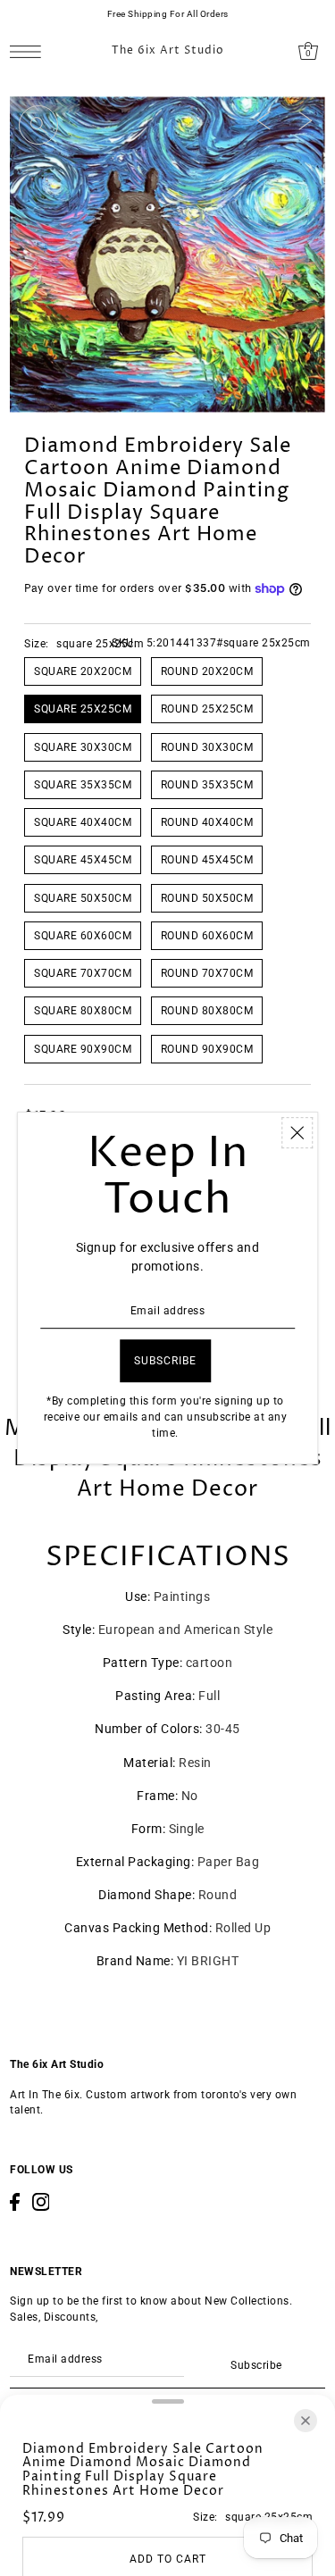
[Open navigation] (30, 51)
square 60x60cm (83, 936)
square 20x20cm (83, 671)
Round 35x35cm (207, 785)
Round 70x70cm (207, 973)
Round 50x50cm (207, 898)
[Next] (306, 120)
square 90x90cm (83, 1049)
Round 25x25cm (207, 709)
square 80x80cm (83, 1011)
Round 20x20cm (207, 671)
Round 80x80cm (207, 1011)
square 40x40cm (83, 822)
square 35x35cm (83, 785)
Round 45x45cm (207, 860)
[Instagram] (41, 2202)
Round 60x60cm (207, 936)
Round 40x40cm (207, 822)
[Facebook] (15, 2202)
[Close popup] (297, 1133)
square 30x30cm (83, 747)
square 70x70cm (83, 973)
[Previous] (264, 120)
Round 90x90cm (207, 1049)
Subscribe (256, 2365)
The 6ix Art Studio (168, 51)
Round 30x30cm (207, 747)
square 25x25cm (83, 709)
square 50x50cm (83, 898)
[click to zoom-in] (38, 125)
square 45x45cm (83, 860)
